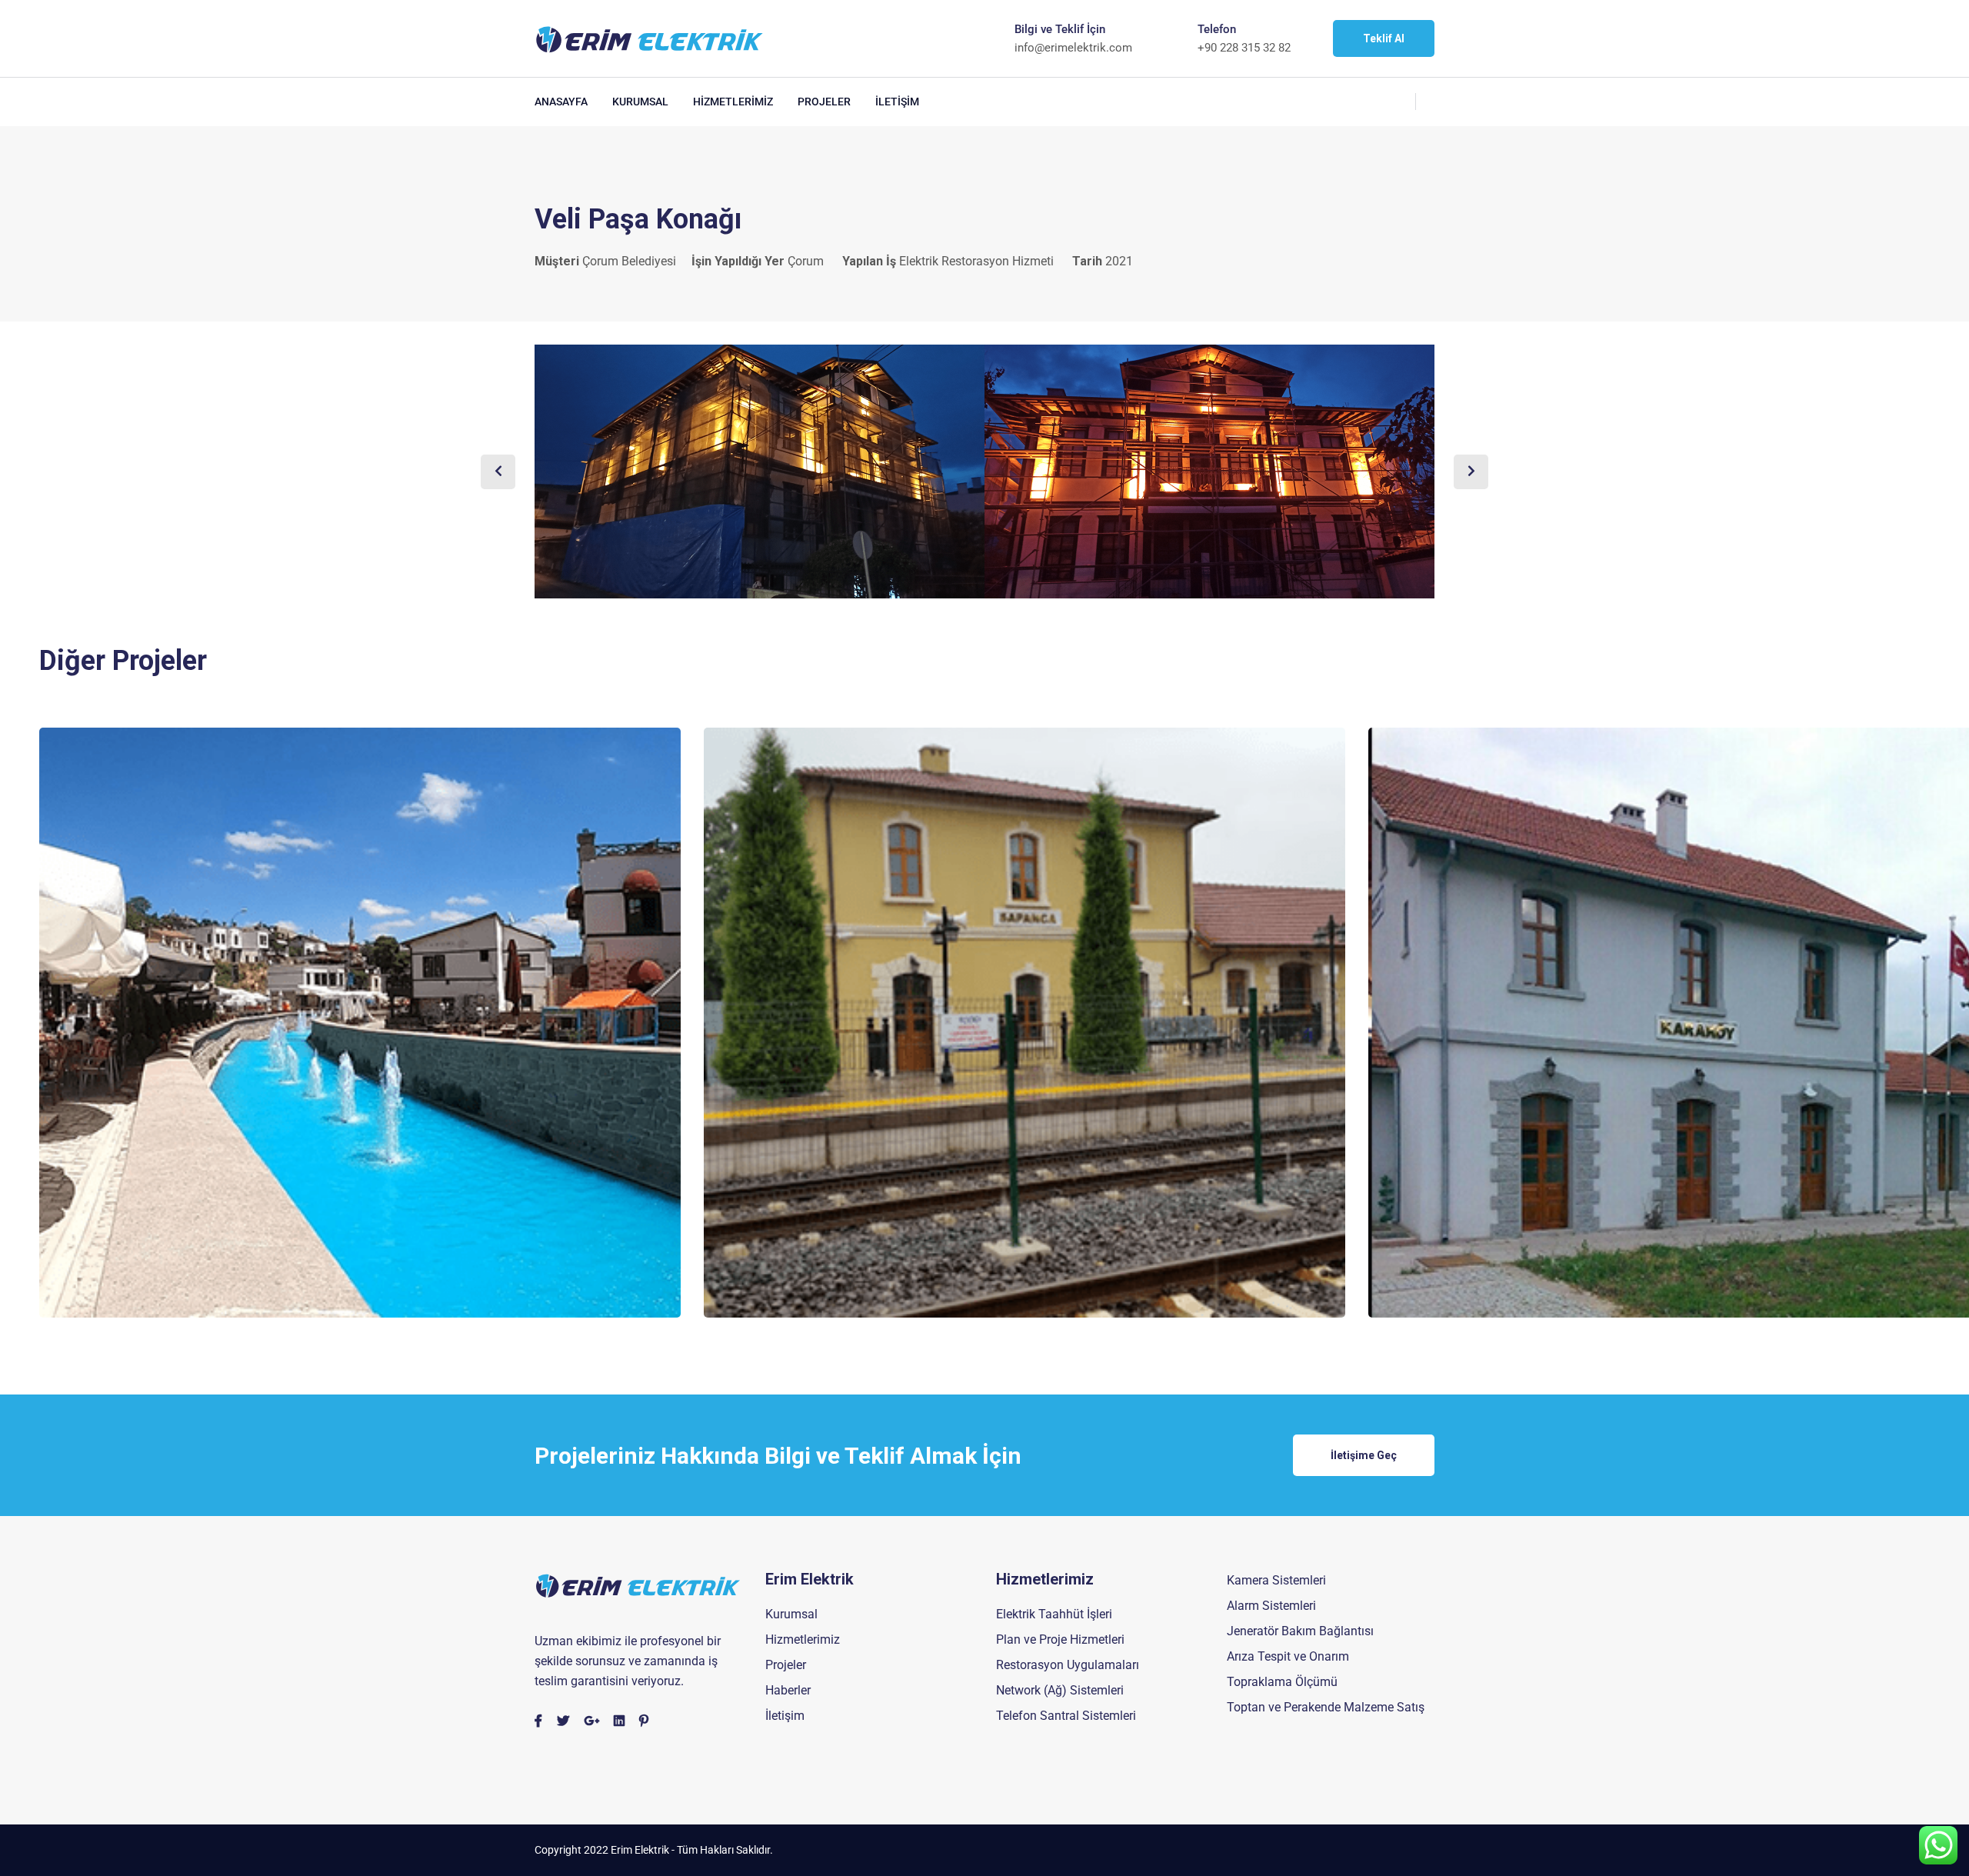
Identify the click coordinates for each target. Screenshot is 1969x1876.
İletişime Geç (1364, 1455)
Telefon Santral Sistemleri (1066, 1716)
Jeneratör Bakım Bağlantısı (1300, 1631)
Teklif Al (1384, 38)
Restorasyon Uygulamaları (1068, 1665)
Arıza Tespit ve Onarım (1288, 1656)
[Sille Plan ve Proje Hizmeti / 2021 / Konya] (360, 1022)
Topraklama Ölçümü (1282, 1682)
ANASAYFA (561, 102)
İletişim (785, 1716)
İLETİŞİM (897, 102)
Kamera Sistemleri (1276, 1580)
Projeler (786, 1665)
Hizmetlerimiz (803, 1639)
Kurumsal (791, 1614)
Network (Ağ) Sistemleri (1060, 1690)
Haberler (788, 1690)
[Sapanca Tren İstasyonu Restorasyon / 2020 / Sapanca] (1024, 1022)
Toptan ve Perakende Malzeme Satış (1326, 1707)
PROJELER (824, 102)
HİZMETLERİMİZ (733, 102)
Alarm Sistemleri (1271, 1606)
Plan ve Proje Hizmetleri (1060, 1639)
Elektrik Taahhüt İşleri (1054, 1614)
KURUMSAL (640, 102)
